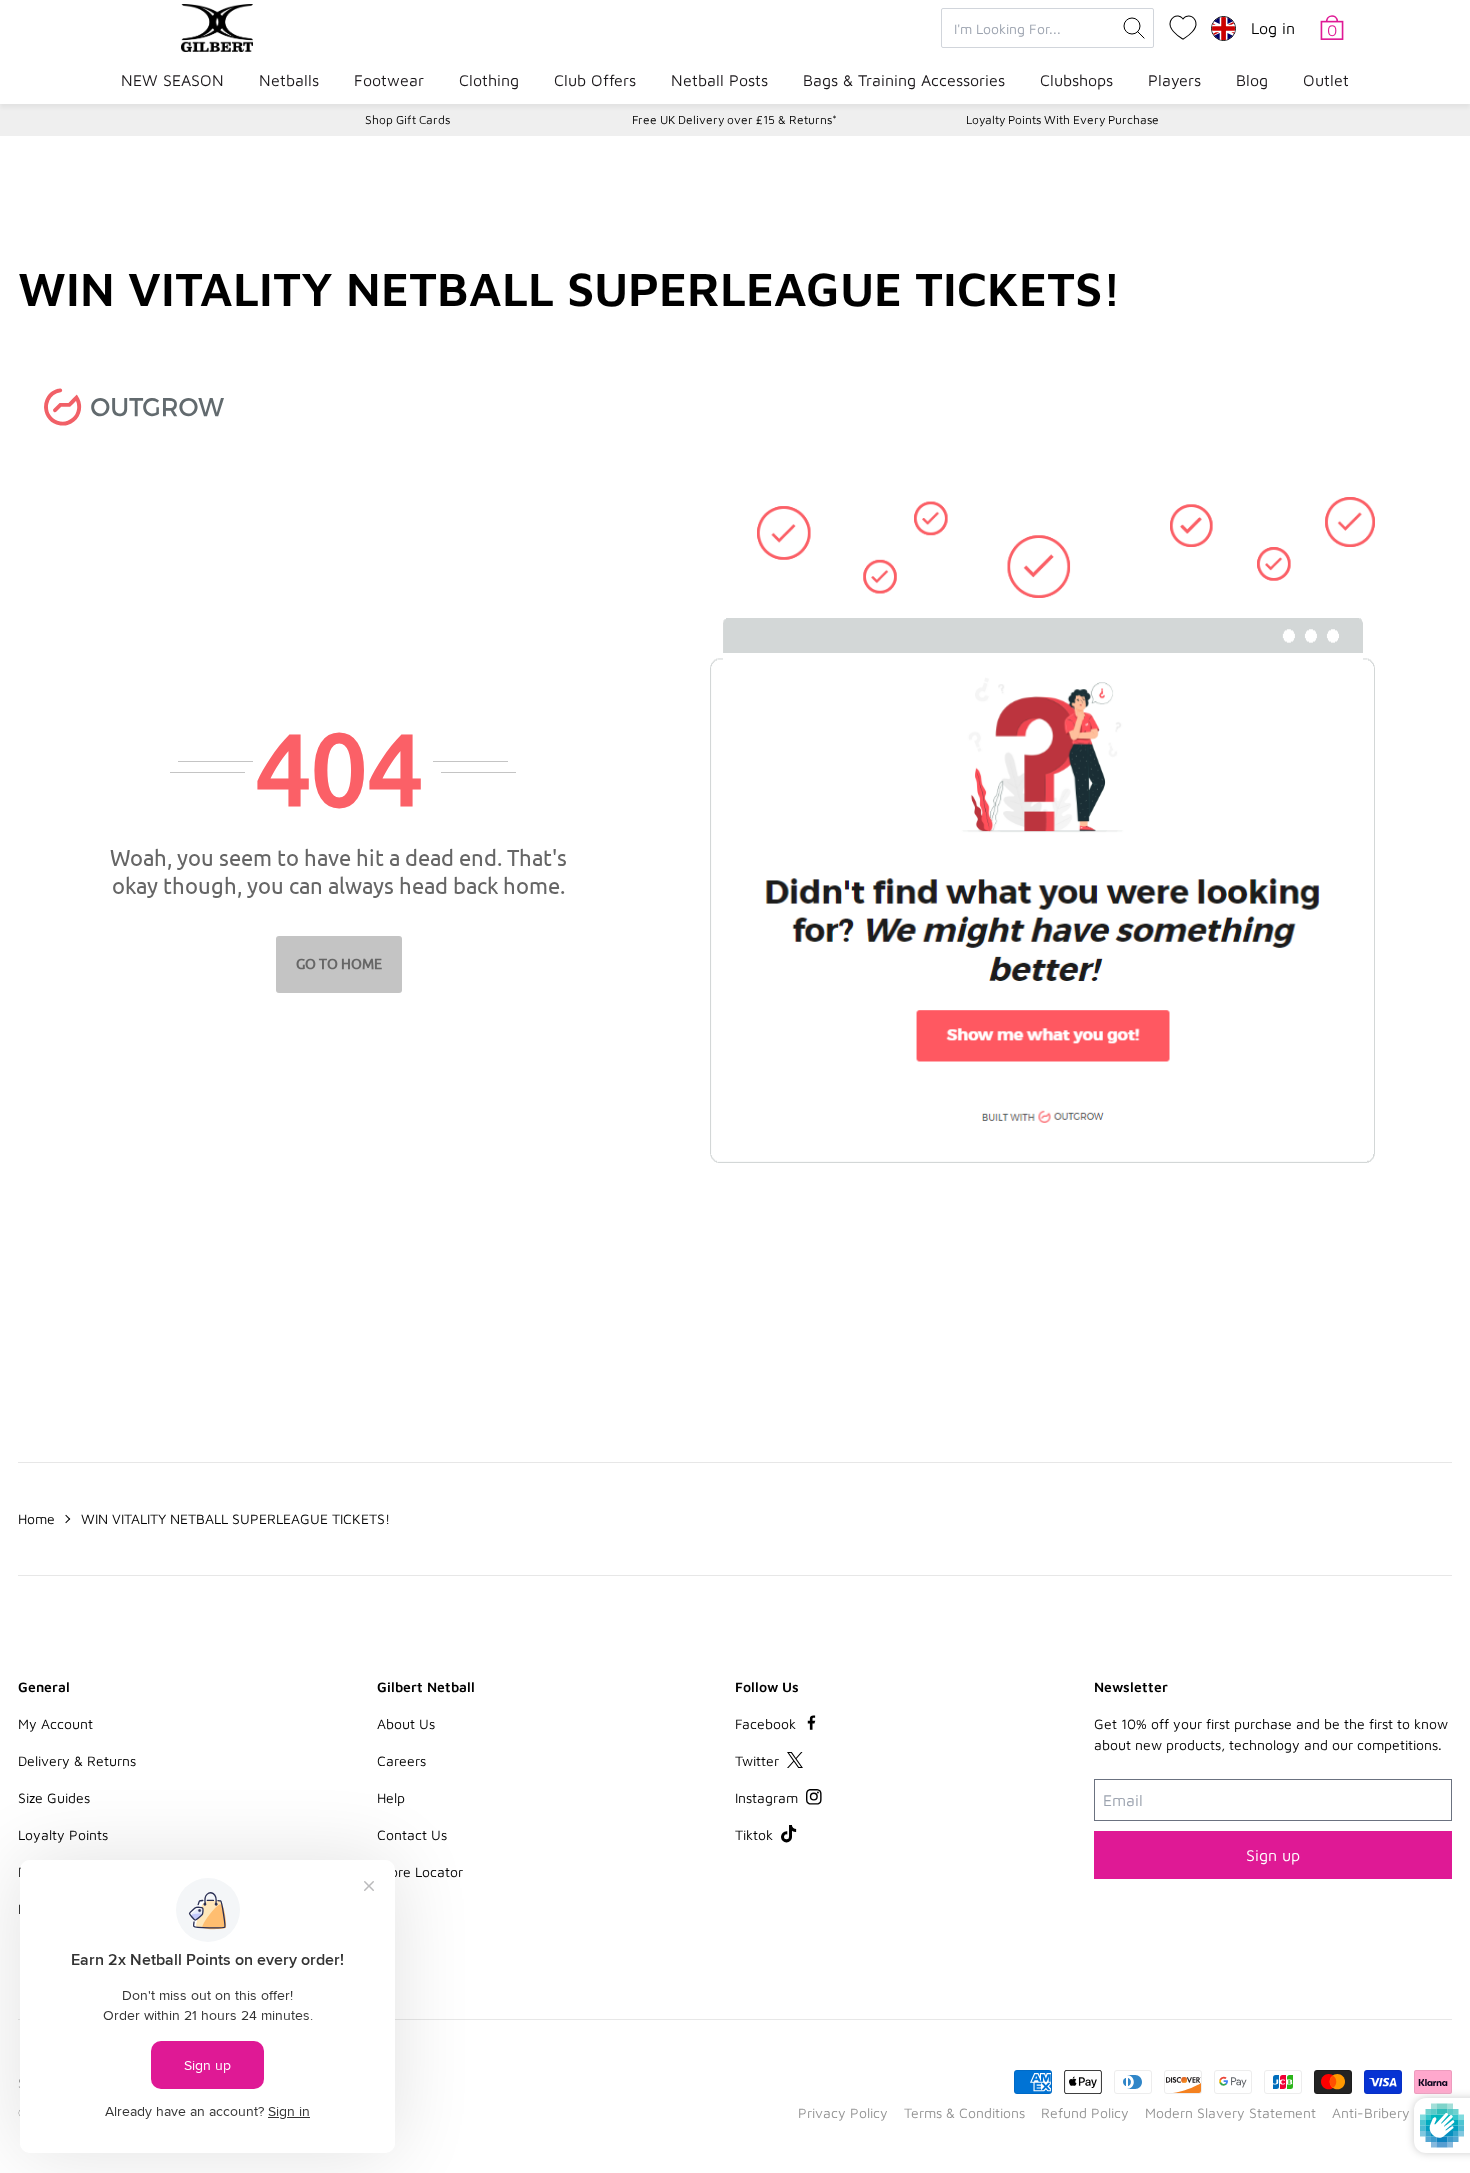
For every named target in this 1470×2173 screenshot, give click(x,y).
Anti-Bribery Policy (1392, 2112)
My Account (55, 1723)
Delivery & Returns (77, 1760)
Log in (1273, 28)
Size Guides (54, 1797)
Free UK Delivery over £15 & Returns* (734, 119)
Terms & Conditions (964, 2112)
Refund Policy (1085, 2112)
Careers (401, 1760)
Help (391, 1797)
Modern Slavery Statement (1230, 2112)
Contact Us (412, 1834)
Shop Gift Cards (407, 119)
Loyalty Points (63, 1834)
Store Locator (420, 1871)
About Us (406, 1723)
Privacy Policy (843, 2112)
